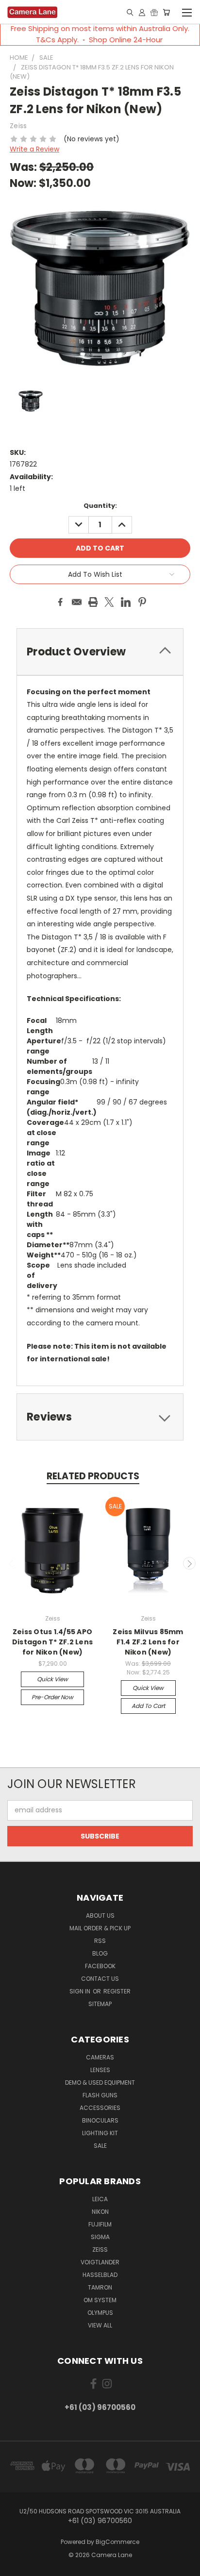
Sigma (100, 2237)
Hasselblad (100, 2275)
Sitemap (100, 2004)
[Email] (77, 602)
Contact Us (100, 1979)
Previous (11, 1563)
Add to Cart (148, 1706)
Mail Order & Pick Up (100, 1928)
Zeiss (100, 2250)
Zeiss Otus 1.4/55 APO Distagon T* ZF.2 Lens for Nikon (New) (52, 1642)
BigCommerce (117, 2542)
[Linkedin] (126, 602)
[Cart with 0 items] (166, 12)
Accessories (100, 2108)
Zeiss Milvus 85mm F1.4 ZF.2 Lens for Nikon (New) (148, 1642)
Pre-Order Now (52, 1697)
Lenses (100, 2070)
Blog (100, 1953)
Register (117, 1991)
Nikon (100, 2212)
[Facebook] (60, 602)
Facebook (100, 1966)
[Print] (93, 602)
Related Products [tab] (93, 1476)
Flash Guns (100, 2095)
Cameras (100, 2057)
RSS (100, 1941)
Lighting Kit (100, 2133)
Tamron (100, 2287)
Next (189, 1563)
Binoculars (100, 2120)
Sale (100, 2146)
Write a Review (34, 149)
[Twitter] (109, 602)
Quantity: (100, 506)
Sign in (81, 1991)
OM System (100, 2300)
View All (100, 2325)
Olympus (100, 2313)
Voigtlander (100, 2262)
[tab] (100, 1417)
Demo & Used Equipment (100, 2083)
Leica (100, 2199)
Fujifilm (100, 2224)
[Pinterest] (142, 602)
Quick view (52, 1679)
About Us (100, 1915)
